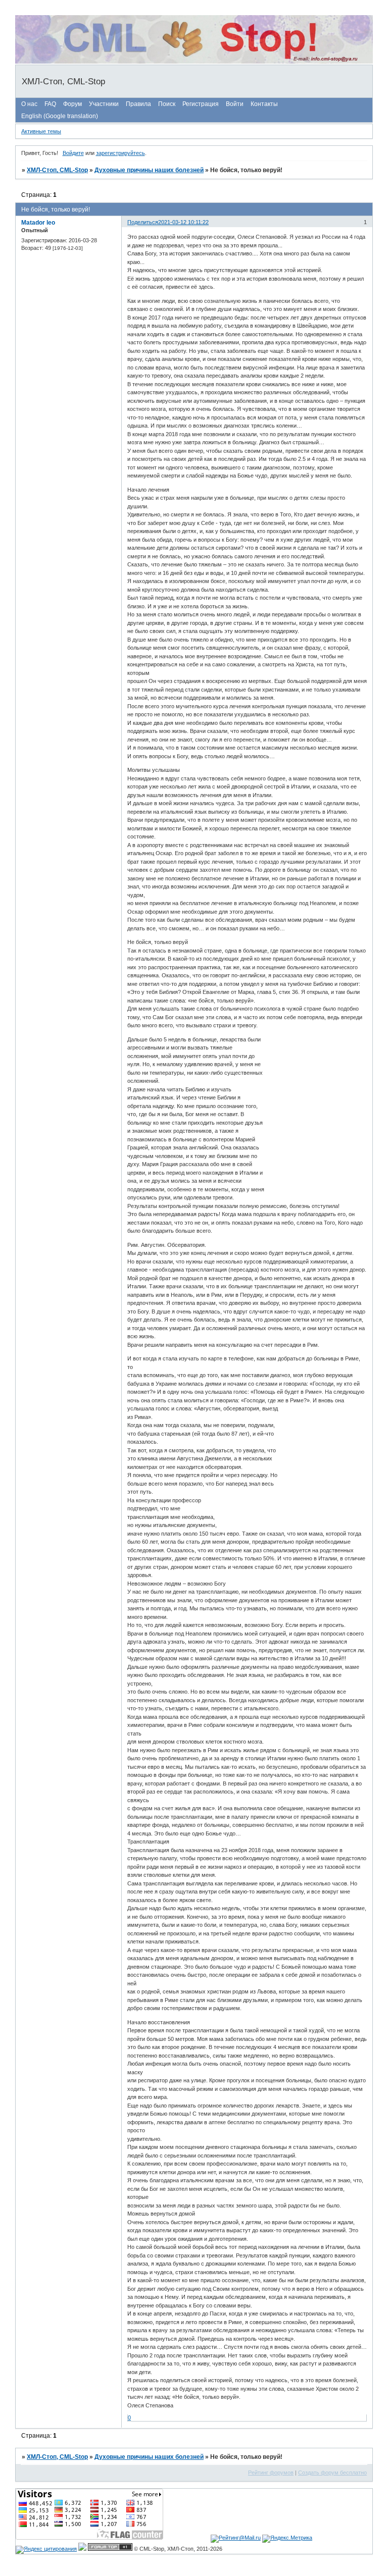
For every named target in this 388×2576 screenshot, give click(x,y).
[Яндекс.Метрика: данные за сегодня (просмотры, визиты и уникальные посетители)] (287, 2539)
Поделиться (143, 222)
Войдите (73, 153)
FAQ (50, 104)
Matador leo (38, 223)
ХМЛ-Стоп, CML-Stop (57, 170)
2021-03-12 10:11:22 (183, 222)
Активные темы (41, 131)
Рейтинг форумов (271, 2473)
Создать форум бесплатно (332, 2473)
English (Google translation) (60, 116)
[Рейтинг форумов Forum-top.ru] (110, 2549)
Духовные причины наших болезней (149, 170)
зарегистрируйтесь (120, 153)
